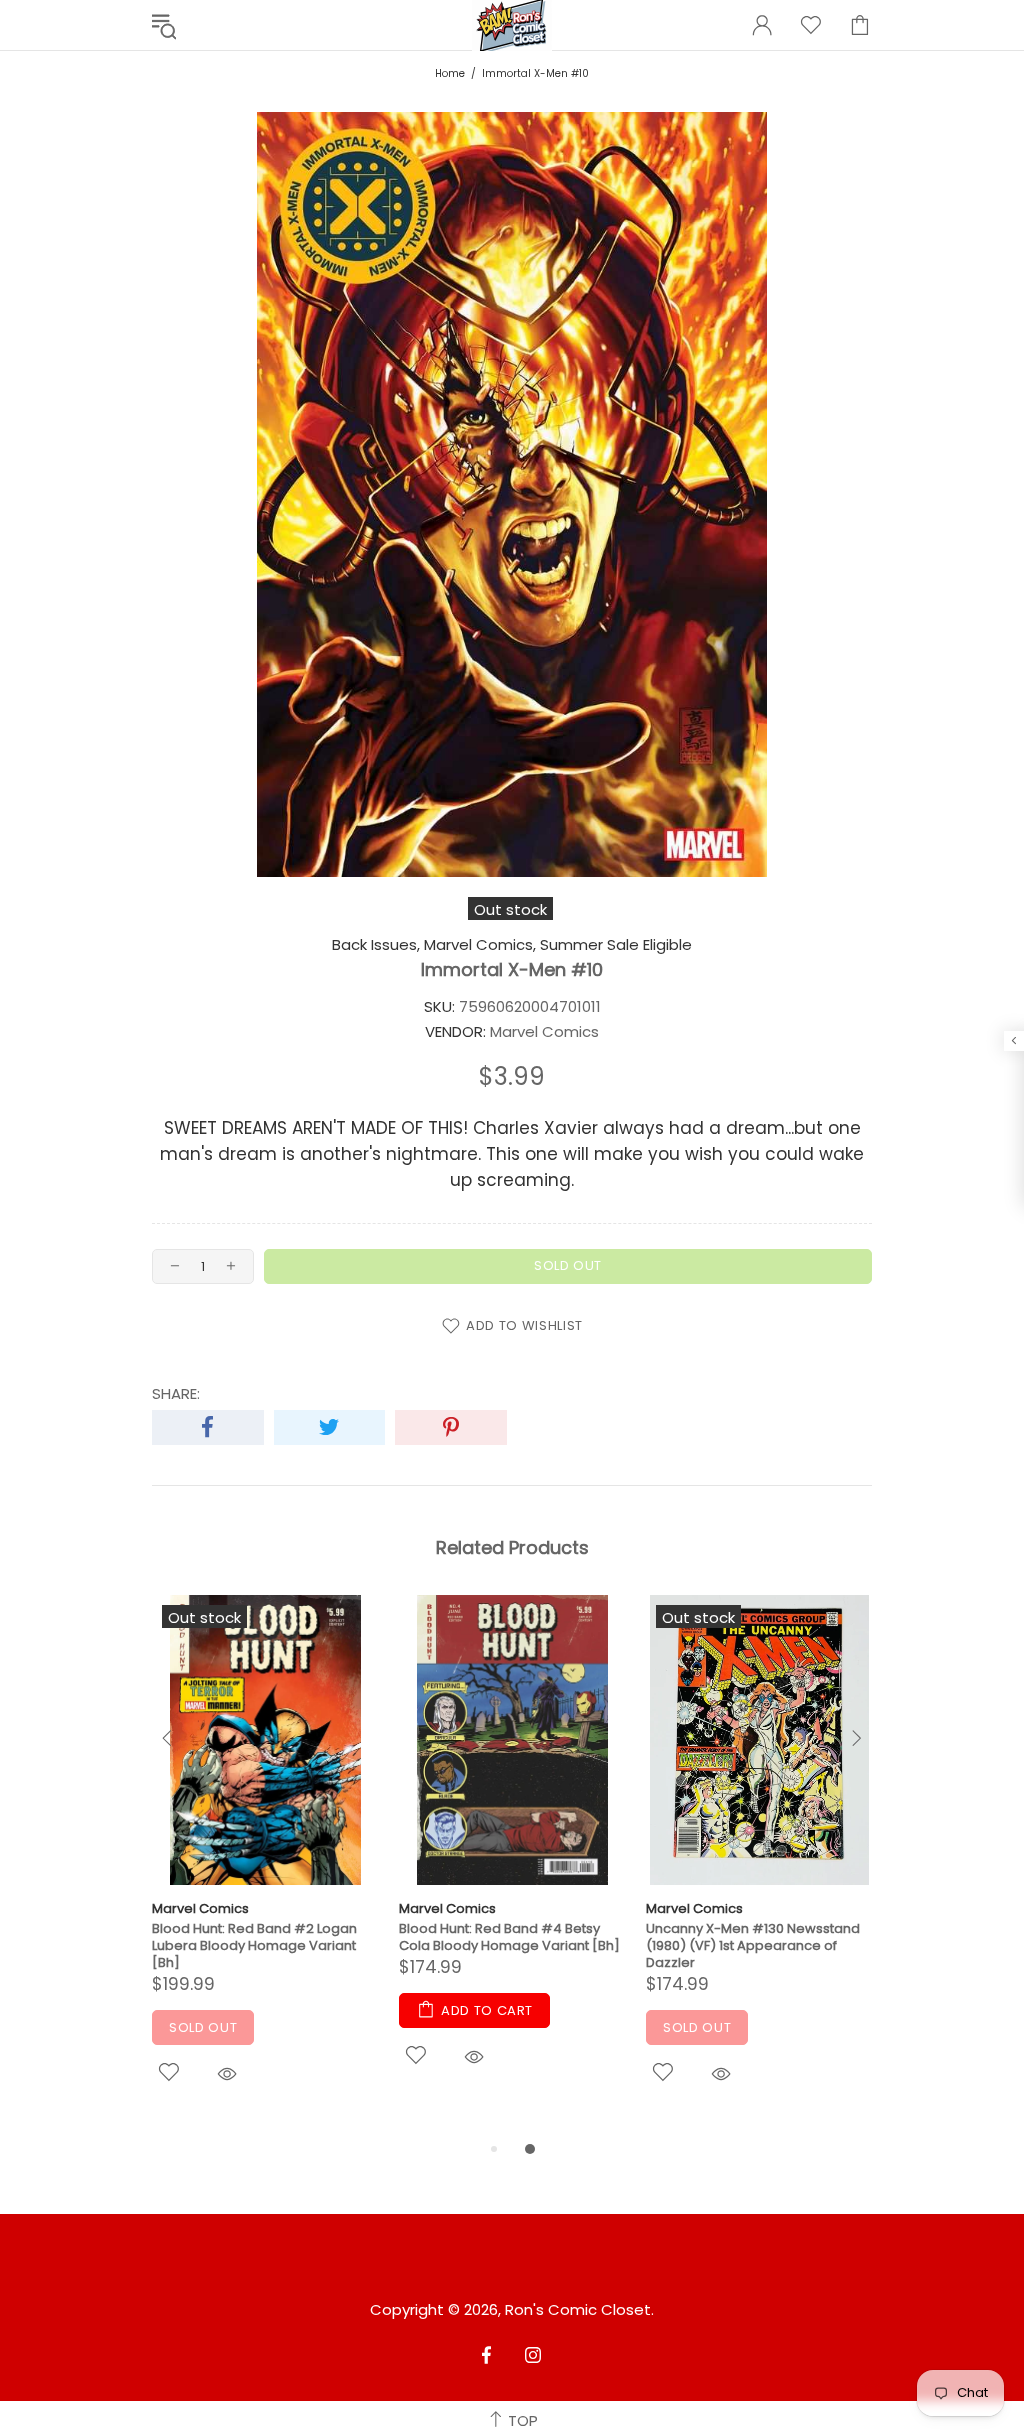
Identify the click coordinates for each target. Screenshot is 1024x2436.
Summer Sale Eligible (616, 945)
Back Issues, (376, 945)
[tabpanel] (265, 1866)
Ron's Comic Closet (578, 2310)
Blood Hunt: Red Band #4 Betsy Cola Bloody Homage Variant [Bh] (509, 1937)
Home (450, 73)
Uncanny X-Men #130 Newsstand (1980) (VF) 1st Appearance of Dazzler (753, 1945)
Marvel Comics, (480, 945)
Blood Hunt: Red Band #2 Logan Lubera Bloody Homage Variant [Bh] (254, 1945)
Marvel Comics (200, 1908)
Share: (176, 1394)
